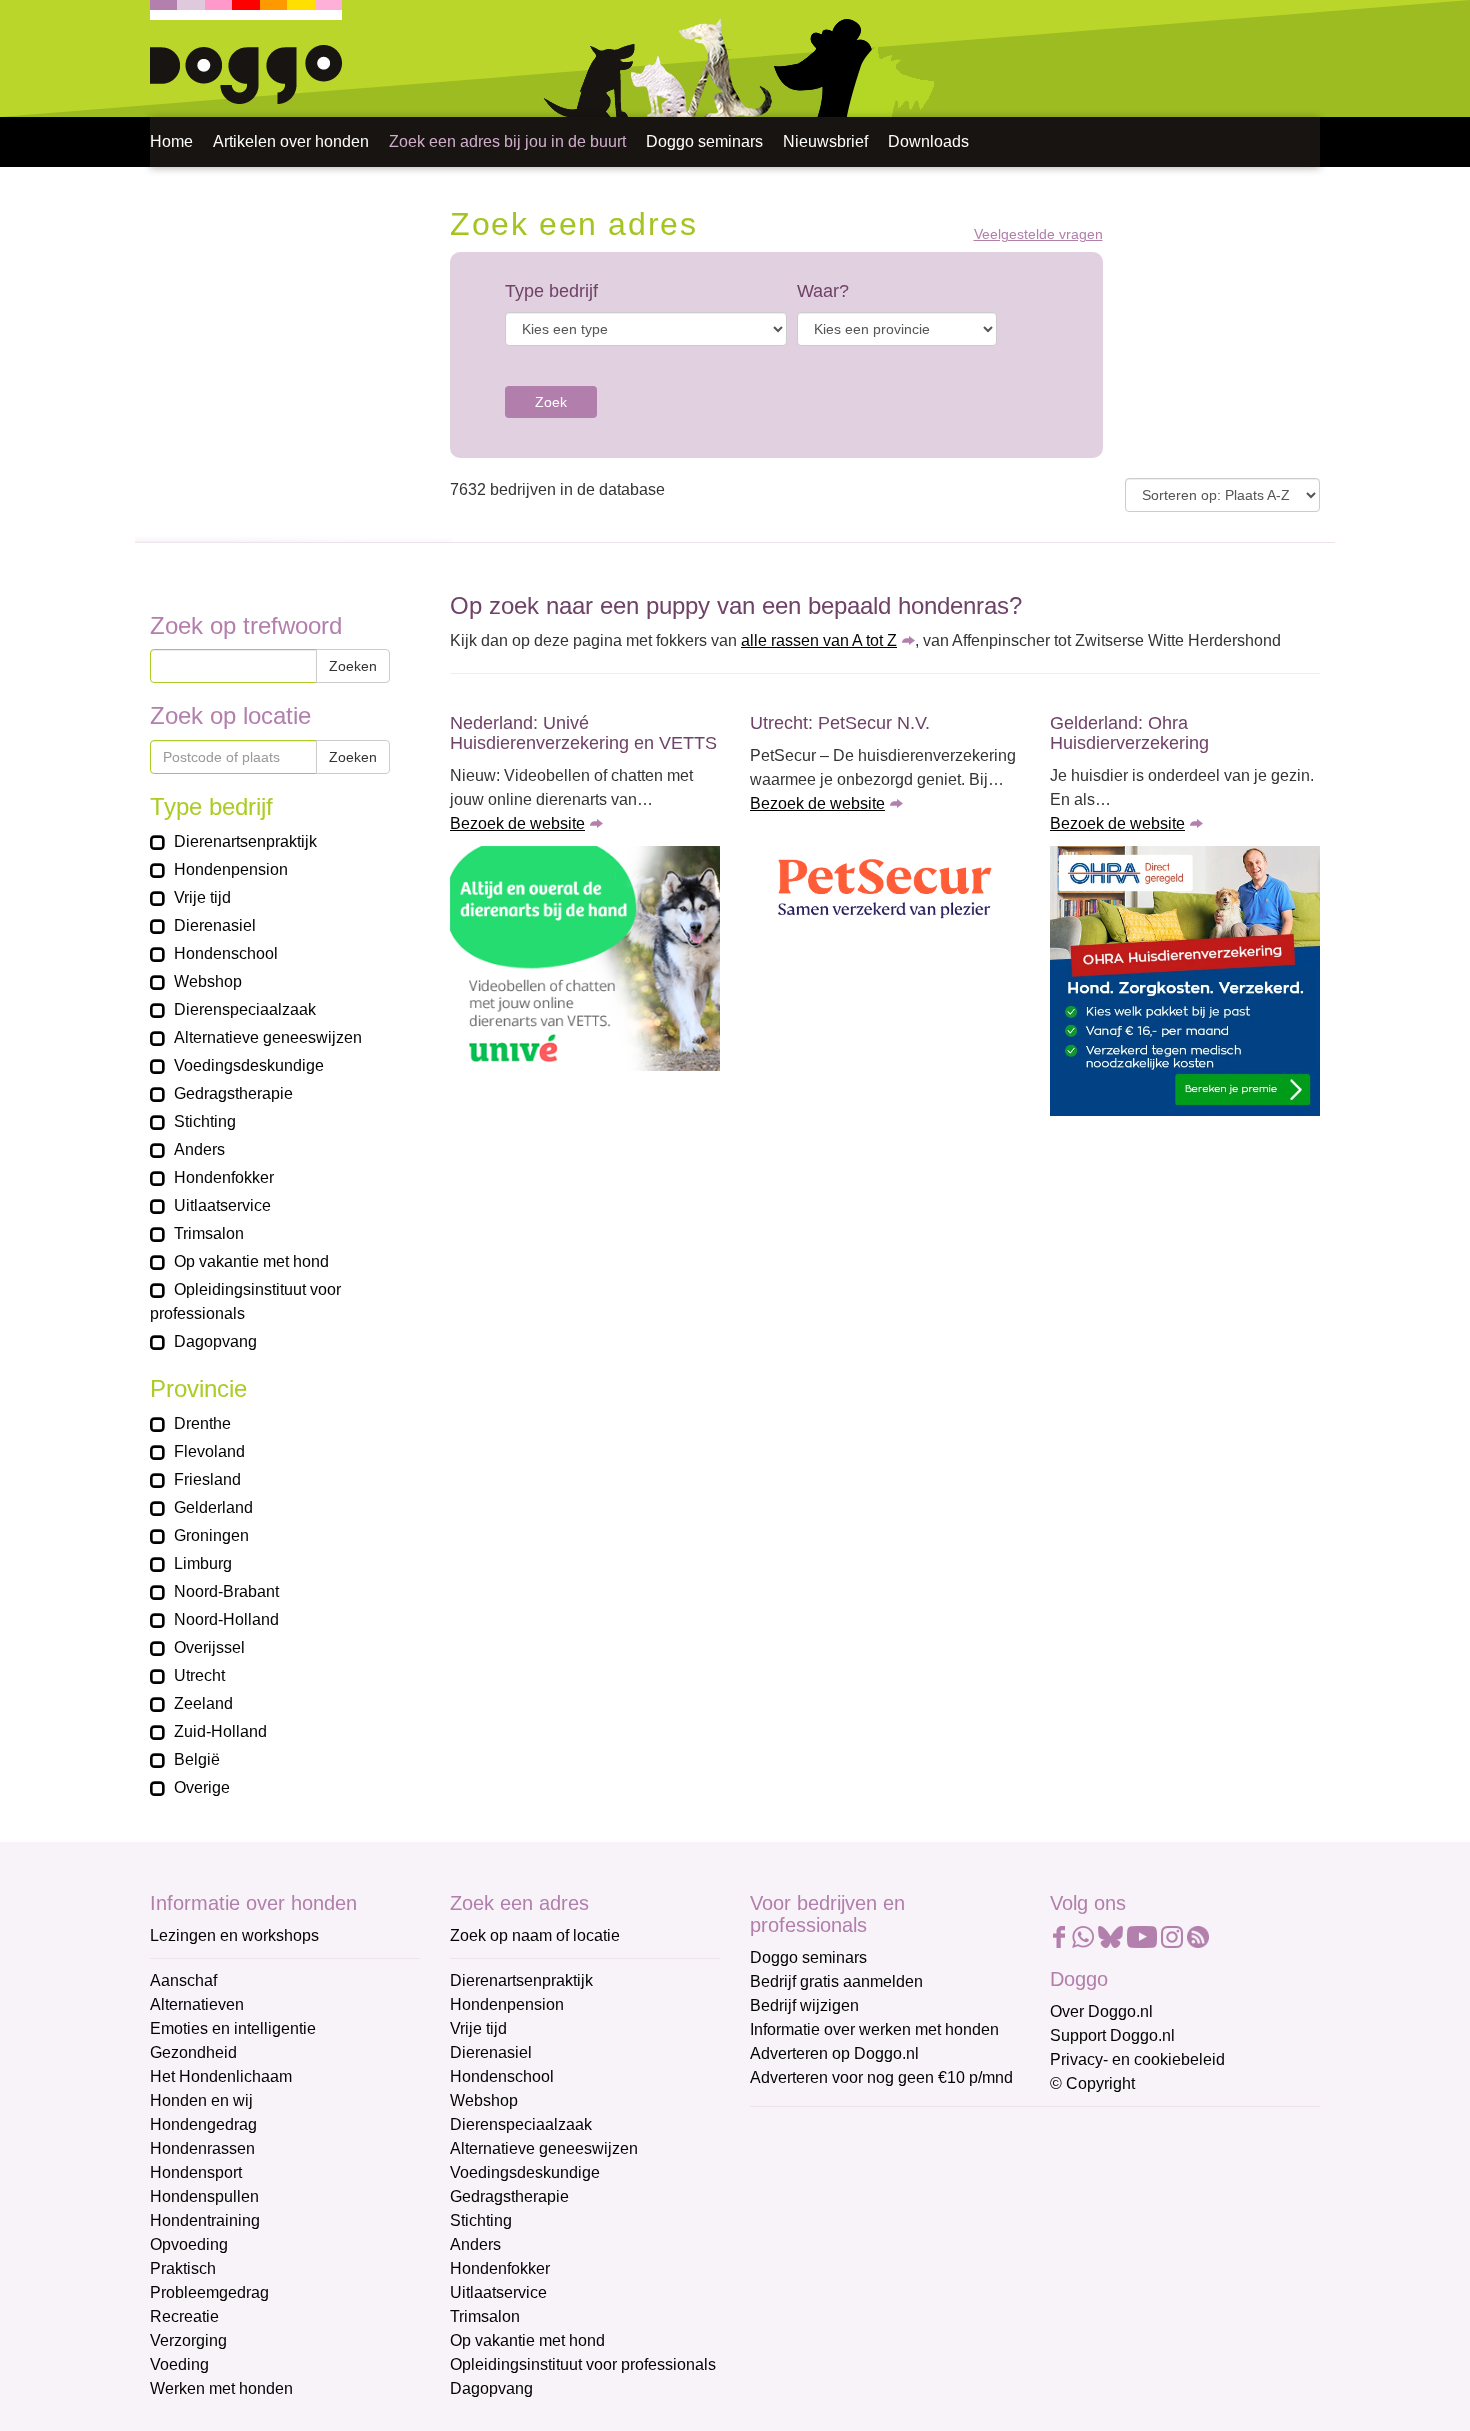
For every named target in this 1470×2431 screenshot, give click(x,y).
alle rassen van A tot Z (819, 640)
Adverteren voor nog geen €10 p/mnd (881, 2077)
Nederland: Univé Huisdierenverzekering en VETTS (583, 733)
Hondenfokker (500, 2268)
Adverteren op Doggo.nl (834, 2053)
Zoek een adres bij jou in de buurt (507, 141)
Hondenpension (507, 2004)
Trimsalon (485, 2316)
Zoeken (353, 666)
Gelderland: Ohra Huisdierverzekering (1129, 733)
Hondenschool (502, 2076)
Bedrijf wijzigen (804, 2005)
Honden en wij (201, 2100)
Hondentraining (205, 2220)
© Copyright (1092, 2083)
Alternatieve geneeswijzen (544, 2148)
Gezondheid (193, 2052)
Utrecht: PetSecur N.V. (840, 723)
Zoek (551, 402)
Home (171, 141)
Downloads (928, 141)
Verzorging (188, 2340)
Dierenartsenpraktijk (521, 1980)
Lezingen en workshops (234, 1935)
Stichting (481, 2220)
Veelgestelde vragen (1038, 234)
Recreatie (184, 2316)
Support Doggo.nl (1112, 2035)
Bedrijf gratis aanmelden (836, 1981)
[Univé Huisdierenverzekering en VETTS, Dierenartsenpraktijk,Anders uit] (585, 958)
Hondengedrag (203, 2124)
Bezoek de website (517, 823)
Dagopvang (491, 2388)
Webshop (484, 2100)
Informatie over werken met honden (874, 2029)
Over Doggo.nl (1101, 2011)
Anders (475, 2244)
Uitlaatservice (498, 2292)
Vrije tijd (478, 2028)
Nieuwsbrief (825, 141)
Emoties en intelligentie (233, 2028)
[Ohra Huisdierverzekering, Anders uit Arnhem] (1185, 981)
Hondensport (196, 2172)
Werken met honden (221, 2388)
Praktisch (183, 2268)
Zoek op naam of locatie (535, 1935)
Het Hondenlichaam (221, 2076)
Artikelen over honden (291, 141)
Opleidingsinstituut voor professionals (583, 2364)
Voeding (179, 2364)
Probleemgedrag (209, 2292)
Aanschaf (183, 1980)
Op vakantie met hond (527, 2340)
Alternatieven (197, 2004)
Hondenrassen (202, 2148)
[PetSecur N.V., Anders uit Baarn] (885, 890)
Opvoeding (189, 2244)
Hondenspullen (204, 2196)
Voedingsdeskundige (525, 2172)
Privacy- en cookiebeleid (1137, 2059)
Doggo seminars (704, 141)
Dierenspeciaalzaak (521, 2124)
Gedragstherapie (509, 2196)
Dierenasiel (491, 2052)
